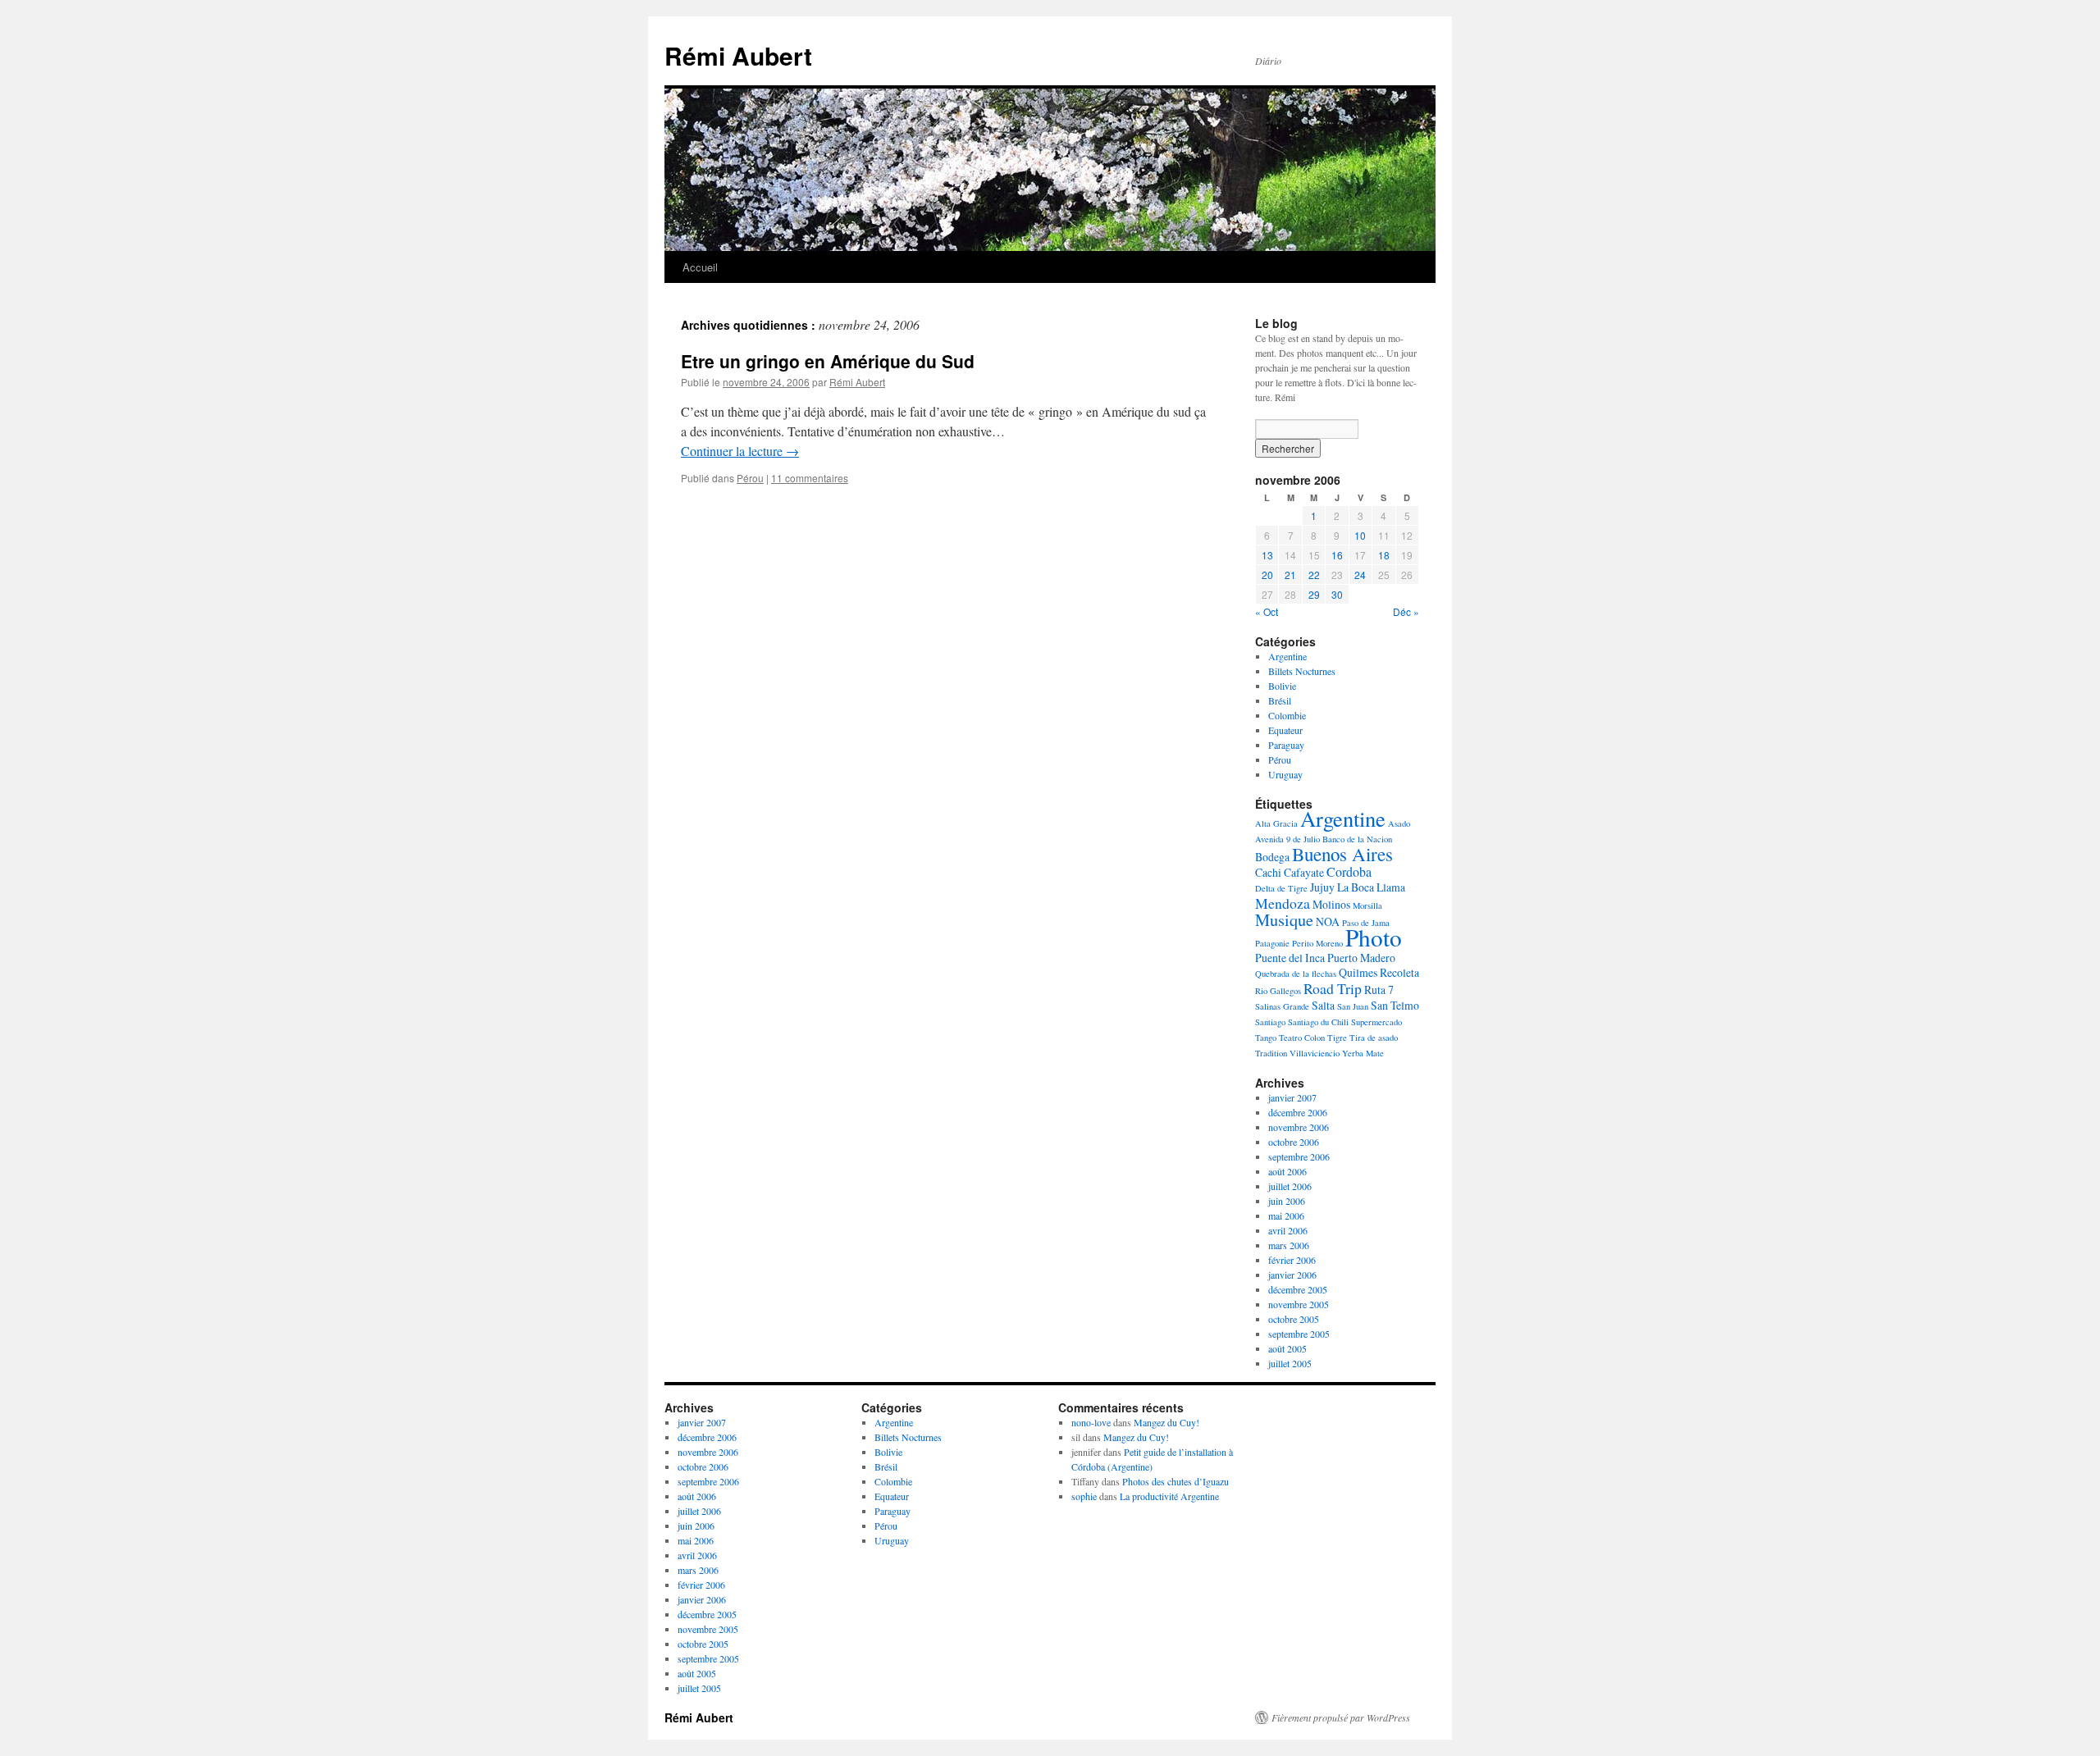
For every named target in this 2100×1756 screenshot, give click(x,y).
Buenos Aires (1342, 854)
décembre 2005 (1298, 1289)
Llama (1391, 887)
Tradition (1271, 1053)
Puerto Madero (1361, 958)
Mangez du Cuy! (1166, 1422)
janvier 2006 (1292, 1275)
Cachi (1268, 872)
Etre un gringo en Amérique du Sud (828, 361)
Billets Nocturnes (1302, 671)
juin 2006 (1287, 1201)
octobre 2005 (1294, 1319)
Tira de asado (1374, 1038)
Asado (1399, 823)
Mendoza (1283, 903)
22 (1314, 575)
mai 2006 (1286, 1216)
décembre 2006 (1298, 1112)
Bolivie (1282, 686)
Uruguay (1285, 774)
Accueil (700, 267)
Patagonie (1272, 943)
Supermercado (1376, 1022)
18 (1384, 555)
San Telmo (1395, 1005)
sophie (1084, 1496)
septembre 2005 (1299, 1334)
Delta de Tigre (1281, 888)
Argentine (1287, 656)
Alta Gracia (1276, 823)
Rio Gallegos (1278, 991)
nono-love (1091, 1422)
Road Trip (1333, 988)
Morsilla (1367, 905)
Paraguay (1286, 745)
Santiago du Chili (1318, 1022)
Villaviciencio (1315, 1053)
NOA (1328, 921)
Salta (1323, 1005)
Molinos (1331, 904)
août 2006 (1287, 1171)
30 (1337, 594)
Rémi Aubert (738, 55)
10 (1360, 535)
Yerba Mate (1363, 1053)
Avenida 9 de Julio (1287, 839)
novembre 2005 (1299, 1304)
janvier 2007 (1292, 1097)
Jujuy (1322, 887)
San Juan (1353, 1006)
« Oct (1267, 611)
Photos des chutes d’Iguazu (1176, 1481)
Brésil (1280, 700)
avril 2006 (1288, 1230)
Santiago (1270, 1022)
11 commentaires (810, 478)
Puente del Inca (1290, 958)
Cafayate (1304, 872)
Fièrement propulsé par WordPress (1341, 1717)
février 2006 (1292, 1260)
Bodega (1272, 857)
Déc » (1406, 611)
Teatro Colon (1302, 1038)
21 (1290, 575)
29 (1314, 594)
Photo (1374, 937)
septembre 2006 (1299, 1156)
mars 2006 (1289, 1245)
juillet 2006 (1290, 1186)
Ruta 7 (1379, 990)
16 (1337, 555)
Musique (1284, 920)
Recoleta (1399, 972)
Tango (1266, 1038)
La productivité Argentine (1169, 1496)
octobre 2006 (1294, 1142)
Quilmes (1358, 972)
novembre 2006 (1299, 1127)
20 (1267, 575)
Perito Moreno (1317, 943)
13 (1267, 555)
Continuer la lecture (740, 451)
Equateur (1285, 730)
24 (1360, 575)
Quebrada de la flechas (1296, 974)
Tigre (1337, 1038)
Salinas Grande (1282, 1006)
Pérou (750, 478)
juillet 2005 (1290, 1363)
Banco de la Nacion (1357, 839)
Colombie (1287, 715)
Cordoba (1349, 871)
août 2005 (1287, 1348)
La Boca (1356, 887)
